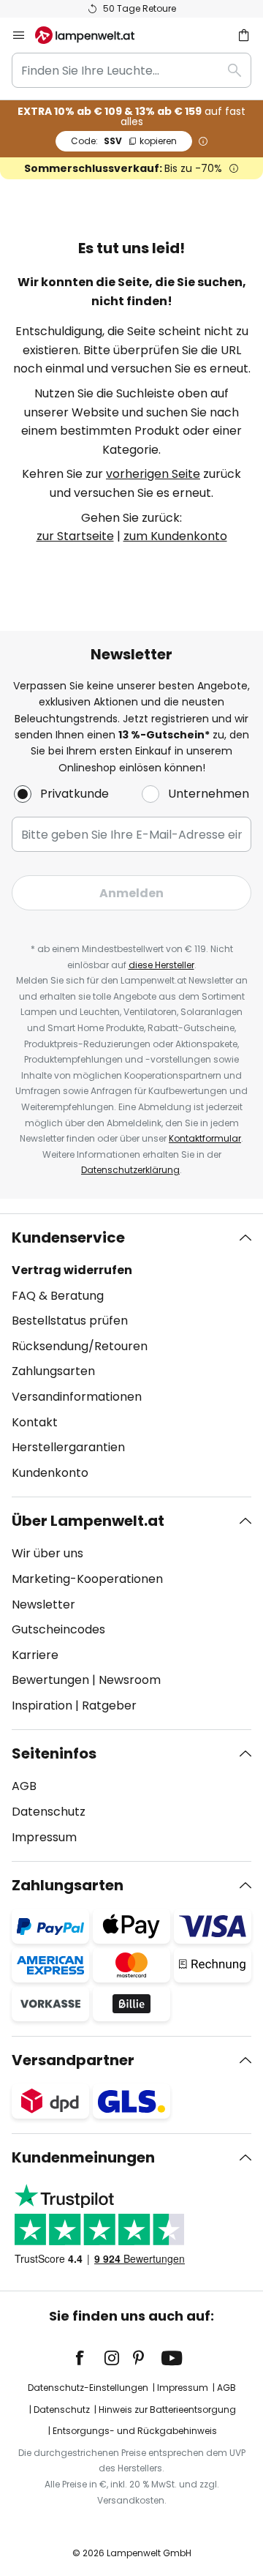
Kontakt (35, 1422)
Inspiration (42, 1706)
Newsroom (130, 1680)
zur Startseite (75, 536)
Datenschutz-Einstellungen (88, 2388)
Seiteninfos (54, 1753)
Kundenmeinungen (83, 2157)
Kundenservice (68, 1238)
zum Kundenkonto (175, 536)
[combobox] (131, 70)
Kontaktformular (205, 1138)
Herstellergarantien (68, 1447)
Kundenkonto (50, 1473)
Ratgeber (109, 1706)
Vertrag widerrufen (72, 1270)
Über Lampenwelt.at (88, 1521)
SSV (124, 141)
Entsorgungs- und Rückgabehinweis (135, 2431)
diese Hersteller (161, 965)
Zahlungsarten (53, 1371)
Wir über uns (47, 1553)
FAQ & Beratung (58, 1296)
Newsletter (43, 1605)
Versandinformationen (77, 1397)
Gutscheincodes (58, 1629)
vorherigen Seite (153, 474)
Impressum (44, 1837)
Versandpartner (73, 2060)
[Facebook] (89, 2358)
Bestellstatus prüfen (70, 1321)
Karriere (35, 1655)
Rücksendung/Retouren (80, 1346)
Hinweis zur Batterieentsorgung (167, 2410)
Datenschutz (49, 1812)
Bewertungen (50, 1680)
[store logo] (94, 35)
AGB (24, 1786)
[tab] (131, 1355)
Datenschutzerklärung (130, 1170)
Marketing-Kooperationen (87, 1579)
